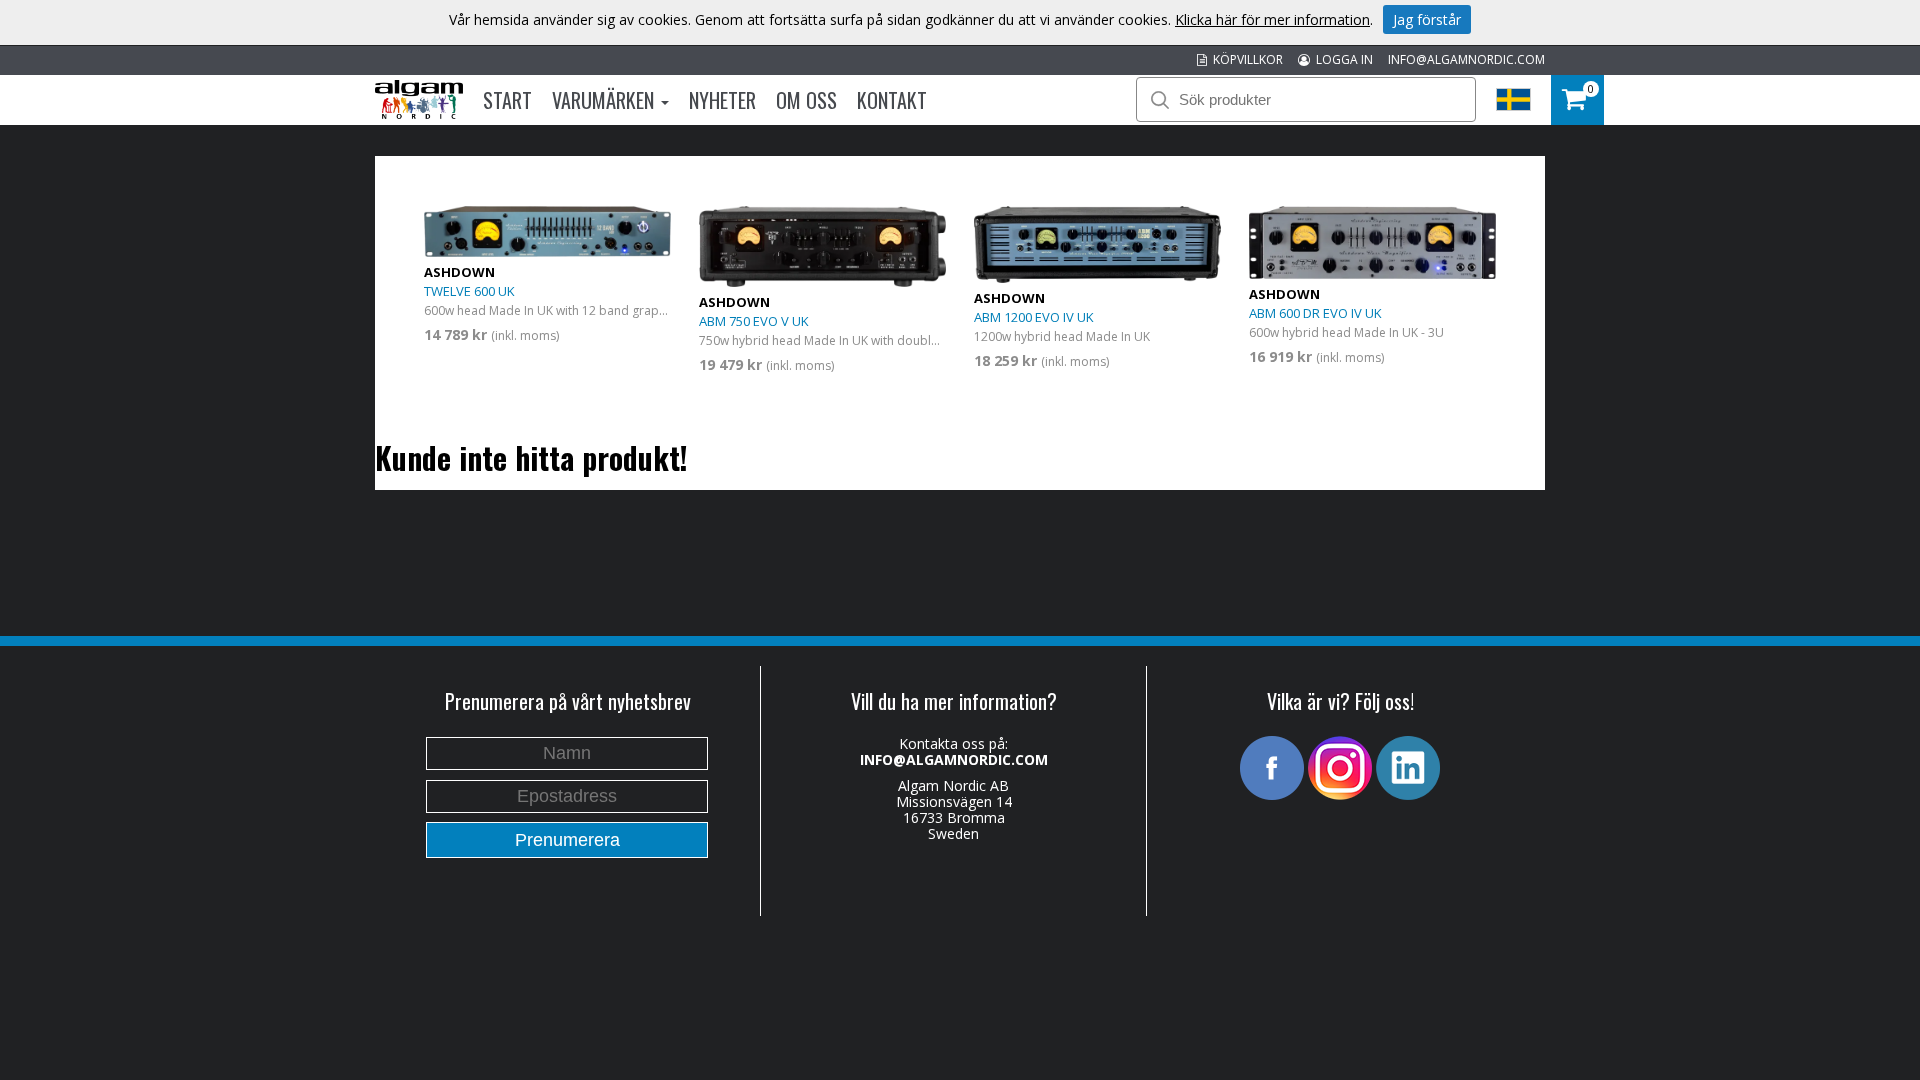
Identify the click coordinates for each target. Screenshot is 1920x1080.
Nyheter (722, 100)
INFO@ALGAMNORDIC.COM (1466, 59)
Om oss (806, 100)
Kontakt (892, 100)
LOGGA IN (1341, 59)
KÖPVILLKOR (1245, 59)
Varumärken (605, 100)
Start (507, 100)
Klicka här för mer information (1272, 19)
